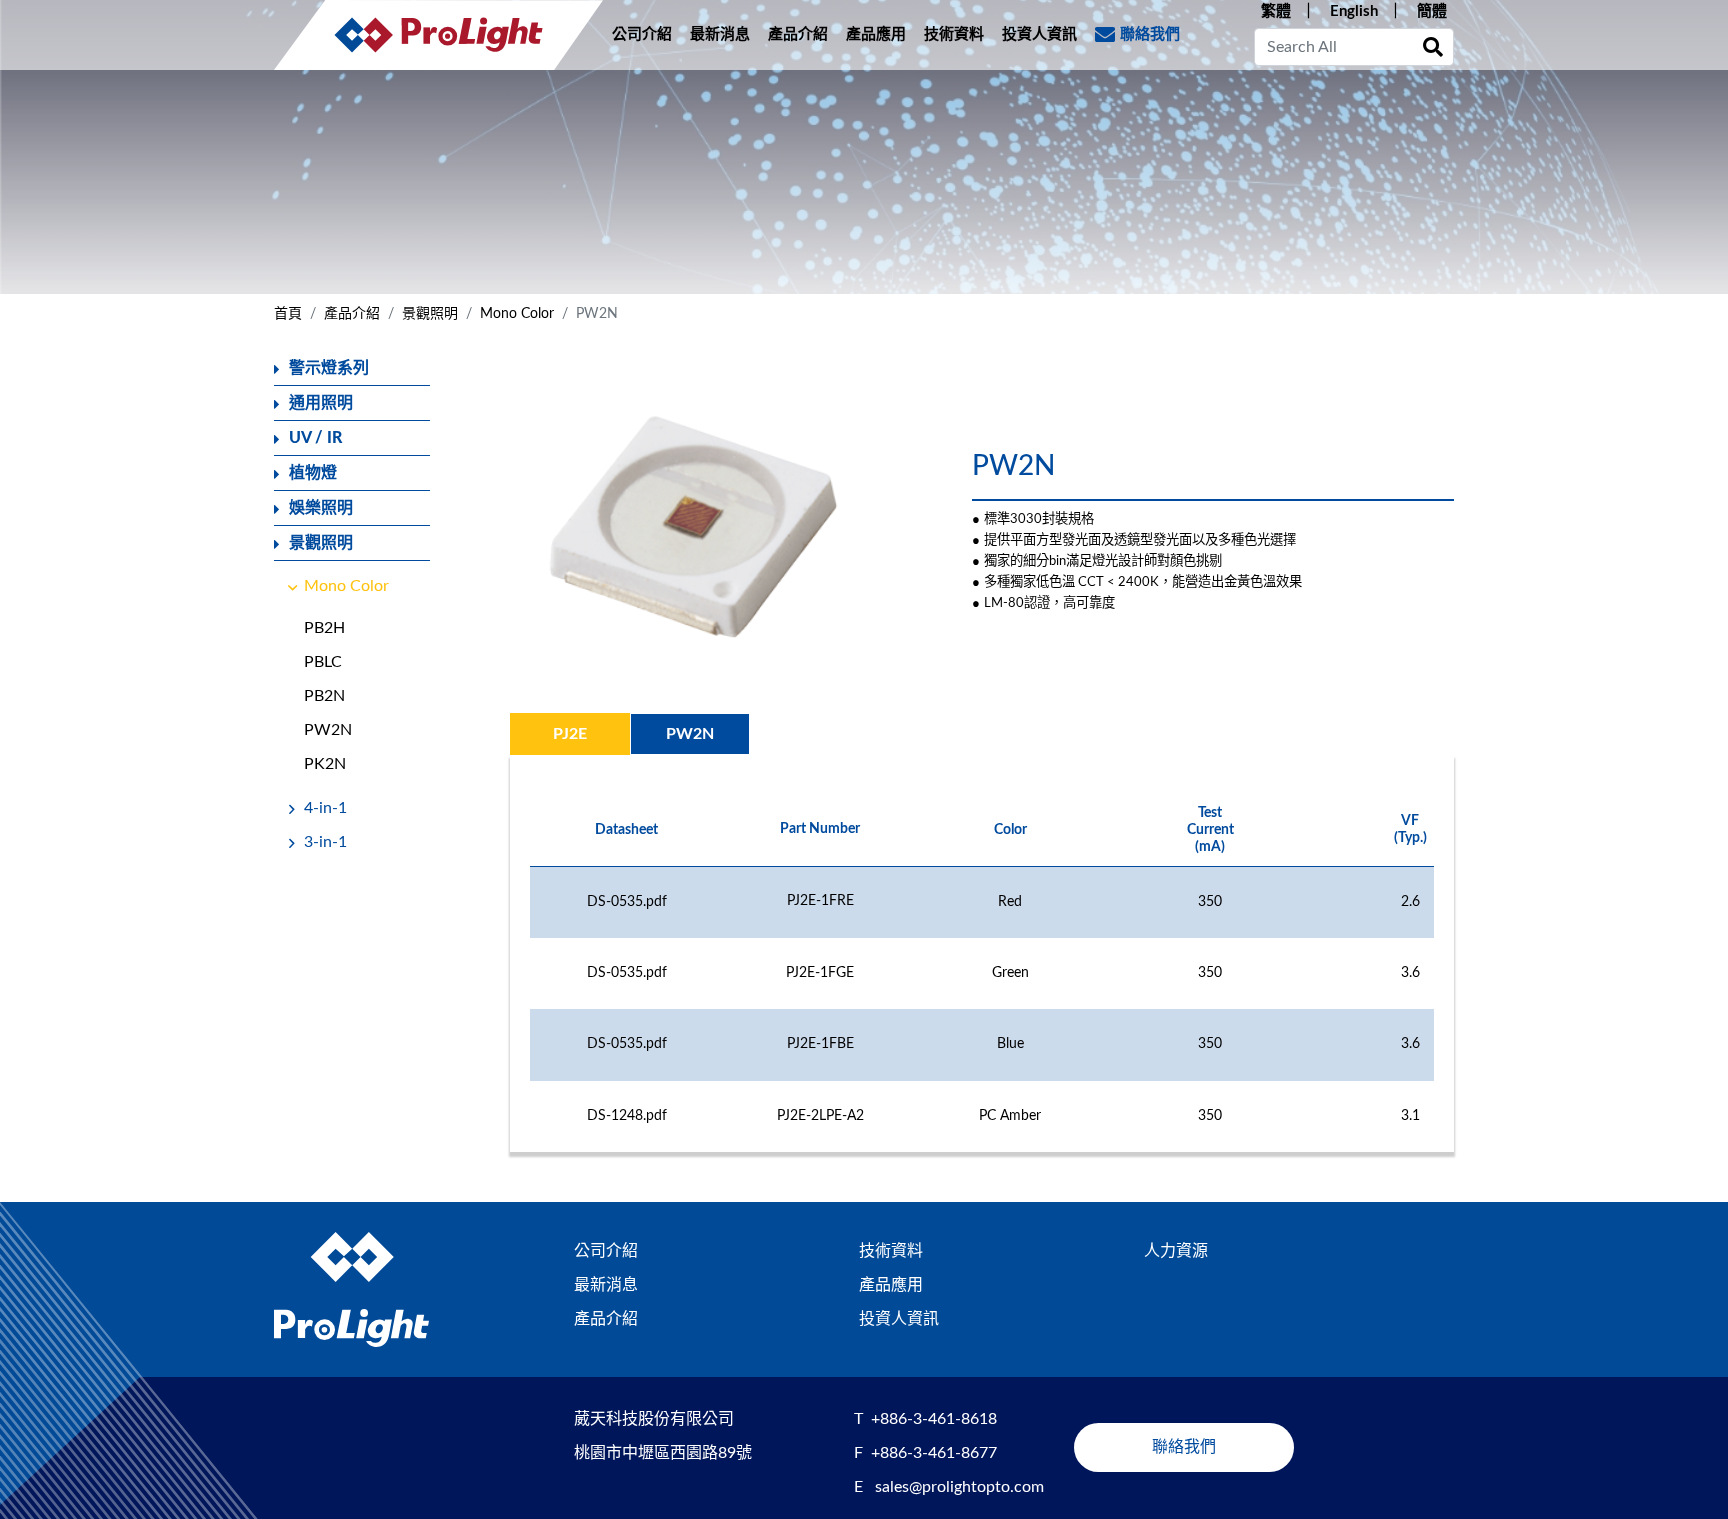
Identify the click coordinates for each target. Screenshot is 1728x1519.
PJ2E (570, 734)
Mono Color (517, 314)
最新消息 (720, 34)
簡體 (1432, 11)
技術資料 (954, 34)
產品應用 (876, 34)
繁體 (1276, 11)
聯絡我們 (1150, 34)
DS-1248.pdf (627, 1116)
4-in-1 (325, 808)
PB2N (324, 696)
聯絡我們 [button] (1184, 1447)
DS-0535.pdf (627, 902)
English (1354, 11)
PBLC (323, 662)
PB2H (324, 628)
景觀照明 (430, 314)
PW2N (328, 730)
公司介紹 (642, 34)
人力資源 (1176, 1251)
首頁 (288, 314)
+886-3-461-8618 (934, 1419)
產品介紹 (798, 34)
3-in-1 (325, 842)
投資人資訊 (1039, 34)
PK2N (325, 764)
